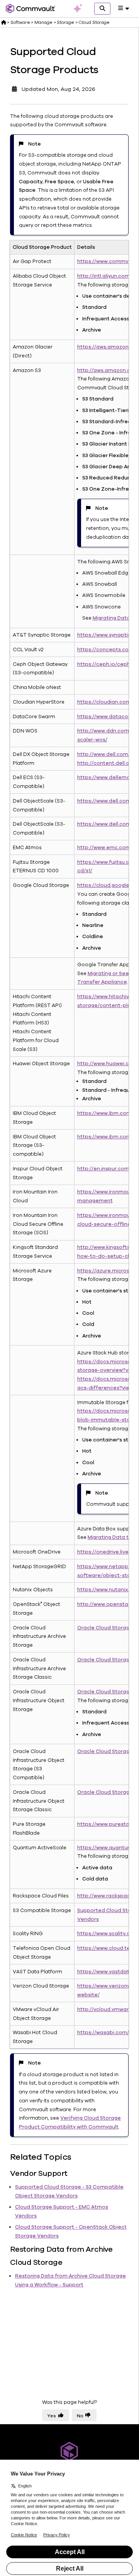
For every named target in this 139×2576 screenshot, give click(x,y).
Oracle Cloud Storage (105, 1628)
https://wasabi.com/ (103, 2033)
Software (20, 22)
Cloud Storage (94, 22)
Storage (65, 22)
